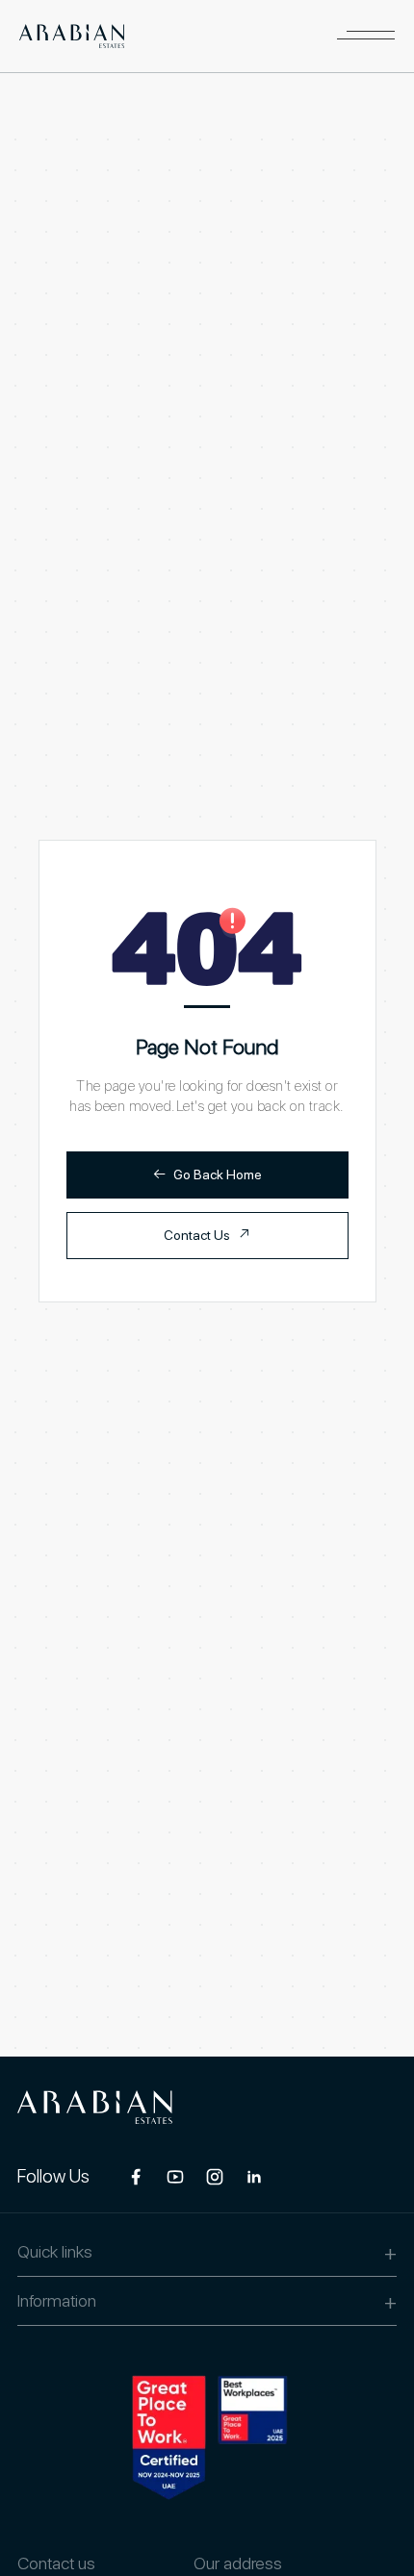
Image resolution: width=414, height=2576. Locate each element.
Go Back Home (207, 1174)
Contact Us (207, 1235)
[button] (366, 36)
